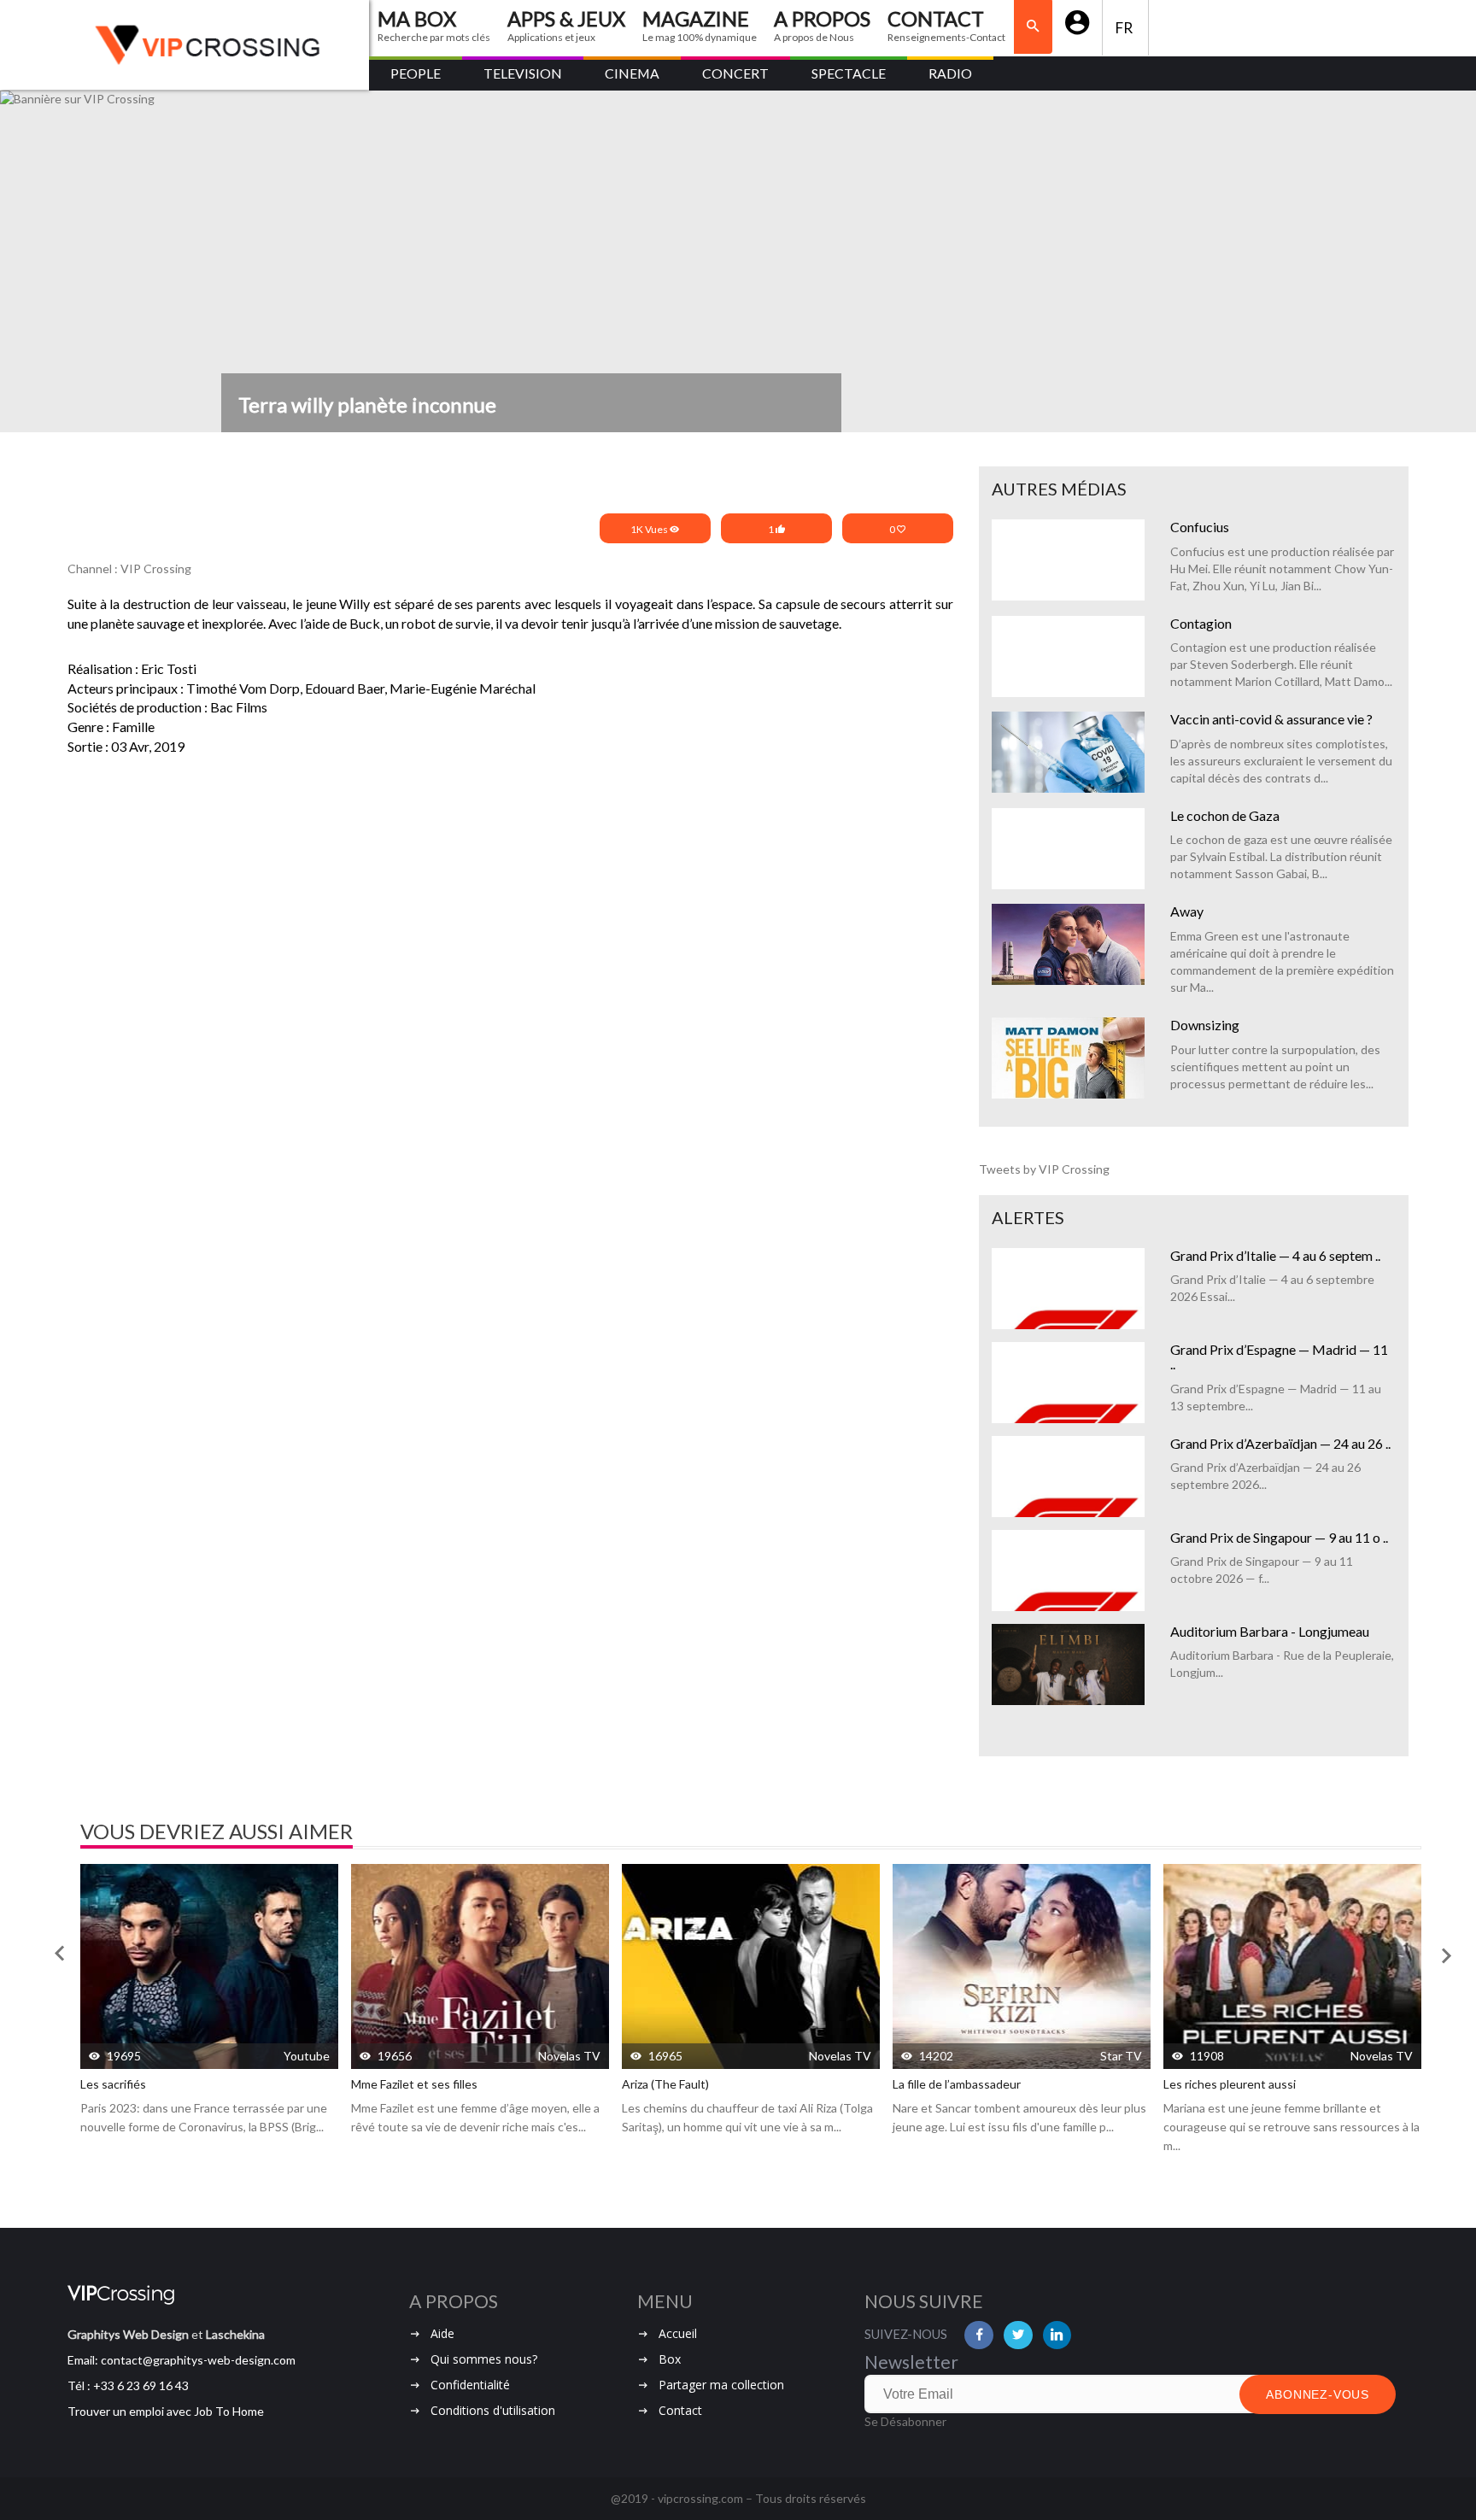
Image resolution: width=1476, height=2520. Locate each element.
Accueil (678, 2333)
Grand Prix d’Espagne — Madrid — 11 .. (1279, 1357)
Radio (950, 73)
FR (1125, 28)
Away (1187, 911)
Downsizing (1205, 1025)
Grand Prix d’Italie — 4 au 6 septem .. (1275, 1255)
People (416, 73)
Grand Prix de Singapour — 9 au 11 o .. (1279, 1537)
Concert (735, 73)
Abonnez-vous (1318, 2394)
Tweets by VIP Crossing (1044, 1169)
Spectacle (849, 73)
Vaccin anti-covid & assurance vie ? (1271, 719)
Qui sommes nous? (484, 2359)
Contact (680, 2410)
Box (670, 2359)
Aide (442, 2333)
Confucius (1200, 527)
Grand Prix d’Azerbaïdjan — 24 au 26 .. (1280, 1443)
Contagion (1201, 623)
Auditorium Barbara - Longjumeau (1270, 1631)
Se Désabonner (905, 2421)
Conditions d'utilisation (493, 2410)
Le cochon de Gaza (1225, 815)
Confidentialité (470, 2385)
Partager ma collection (721, 2385)
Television (523, 73)
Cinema (632, 73)
